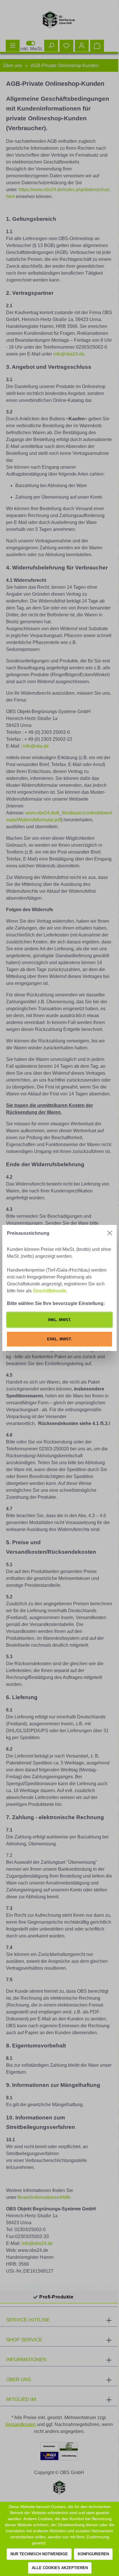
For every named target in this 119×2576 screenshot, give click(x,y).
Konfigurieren (93, 2554)
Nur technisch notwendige (39, 2554)
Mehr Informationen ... (67, 2543)
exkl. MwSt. (59, 1339)
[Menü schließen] (110, 1233)
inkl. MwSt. (60, 1320)
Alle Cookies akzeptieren (60, 2568)
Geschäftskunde (50, 1291)
